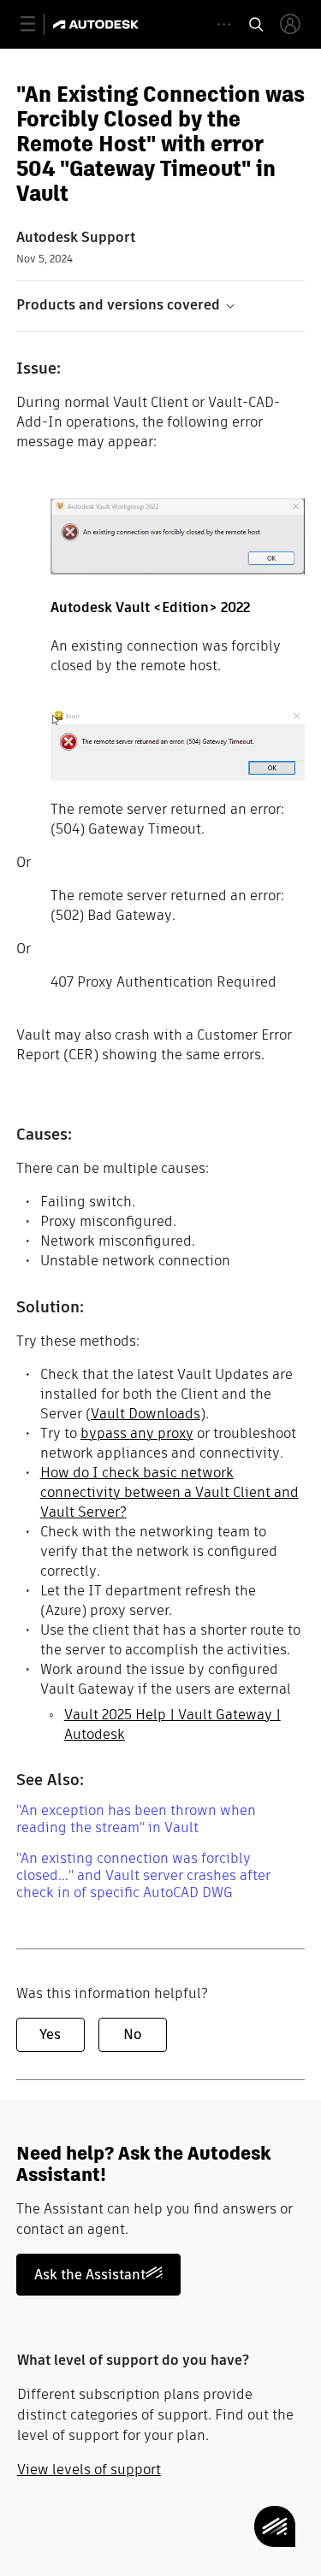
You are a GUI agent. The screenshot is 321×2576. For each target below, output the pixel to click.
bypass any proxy (137, 1433)
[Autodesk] (98, 24)
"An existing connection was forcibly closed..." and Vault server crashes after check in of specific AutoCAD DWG (143, 1875)
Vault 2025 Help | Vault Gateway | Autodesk (172, 1724)
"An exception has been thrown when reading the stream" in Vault (136, 1819)
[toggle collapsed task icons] (224, 24)
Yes (50, 2034)
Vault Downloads (146, 1414)
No (132, 2034)
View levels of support (89, 2470)
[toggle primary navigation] (37, 24)
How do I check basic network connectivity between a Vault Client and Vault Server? (169, 1492)
